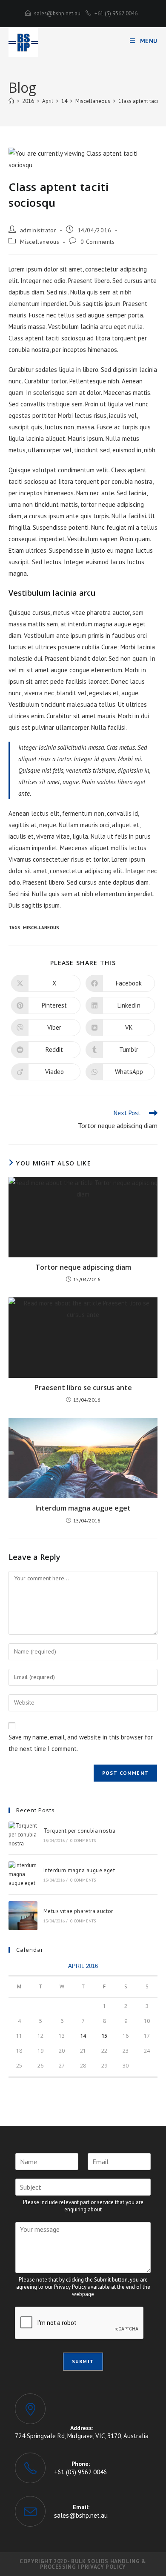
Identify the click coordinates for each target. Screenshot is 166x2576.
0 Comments (98, 242)
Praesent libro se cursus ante (83, 1388)
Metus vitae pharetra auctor (78, 1911)
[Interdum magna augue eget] (23, 1874)
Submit (83, 2361)
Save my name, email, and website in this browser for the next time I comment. (81, 1743)
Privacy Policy (103, 2567)
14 (83, 2036)
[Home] (11, 101)
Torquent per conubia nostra (80, 1831)
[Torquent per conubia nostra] (23, 1835)
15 (104, 2036)
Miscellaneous (40, 242)
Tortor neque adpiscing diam (83, 1267)
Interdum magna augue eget (83, 1508)
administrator (38, 230)
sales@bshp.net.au (57, 13)
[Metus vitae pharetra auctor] (23, 1916)
